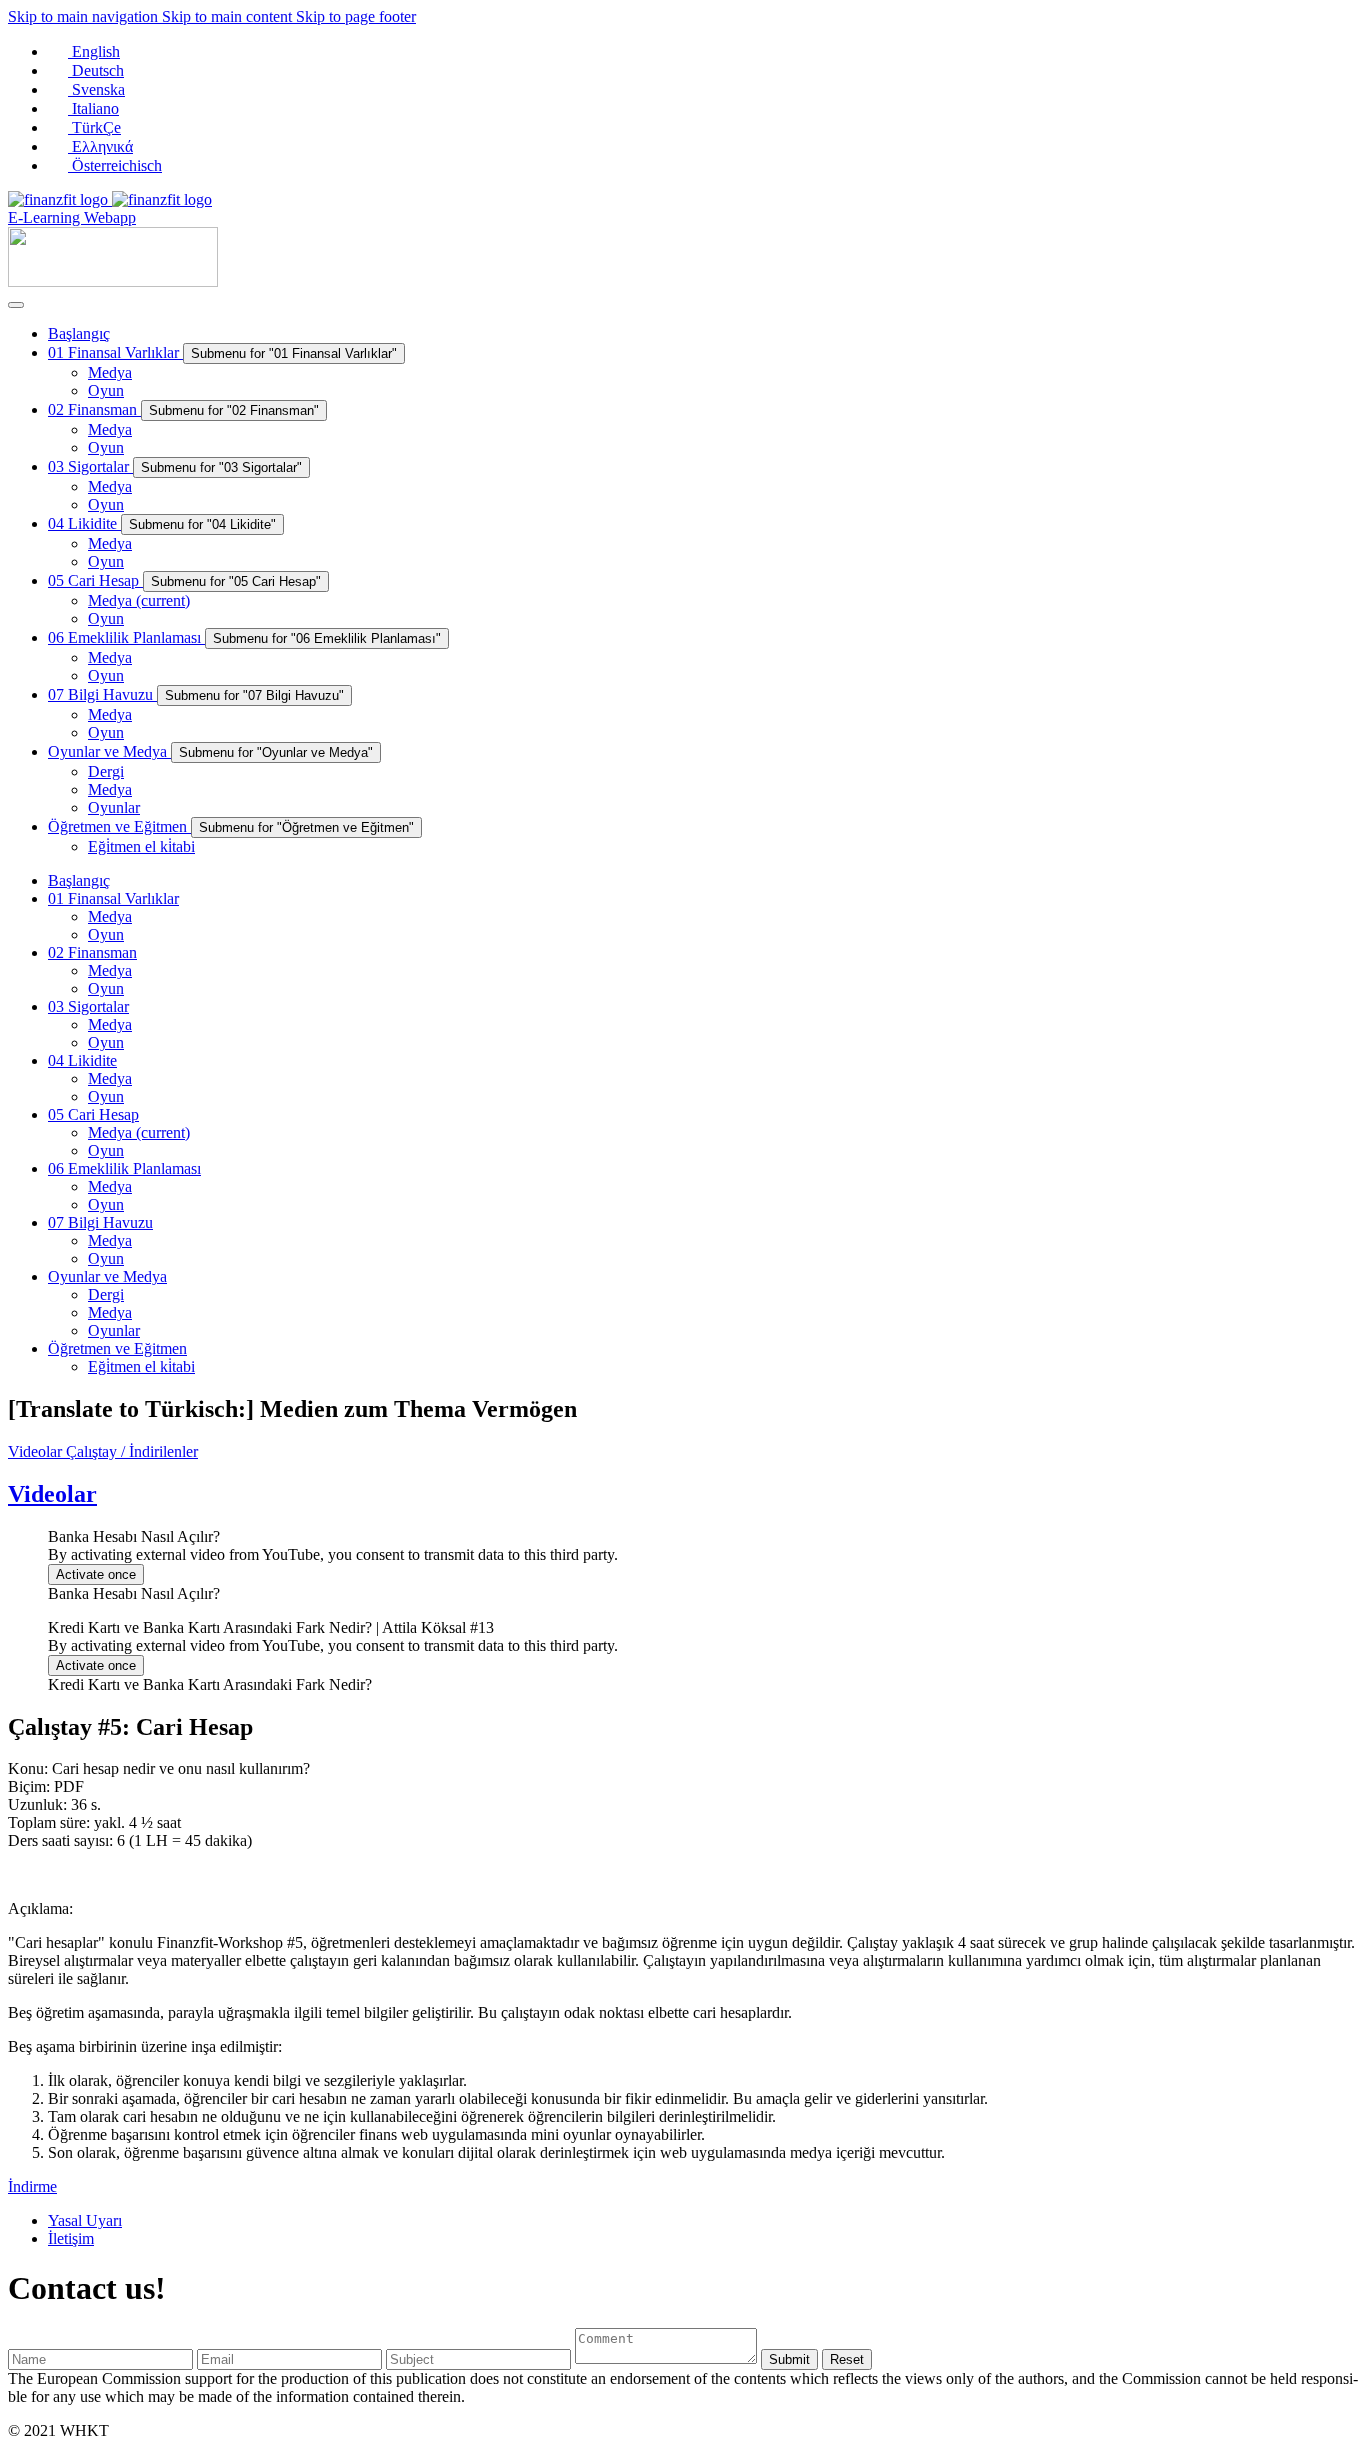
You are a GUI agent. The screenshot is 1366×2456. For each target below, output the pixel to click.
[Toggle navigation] (16, 305)
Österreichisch (115, 165)
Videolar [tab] (37, 1451)
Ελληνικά (100, 146)
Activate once (96, 1574)
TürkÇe (94, 127)
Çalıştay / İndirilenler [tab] (132, 1451)
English (94, 51)
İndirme (32, 2186)
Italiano (93, 108)
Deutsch (96, 70)
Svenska (96, 89)
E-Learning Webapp (72, 217)
